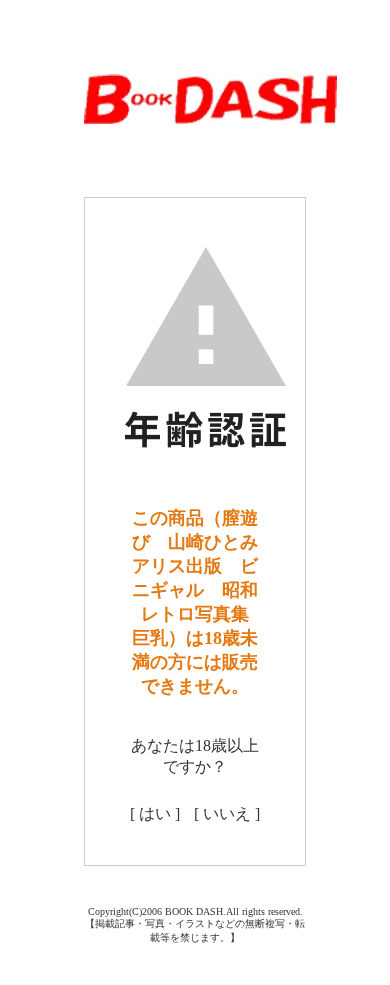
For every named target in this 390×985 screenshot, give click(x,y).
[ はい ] (155, 813)
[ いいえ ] (227, 813)
